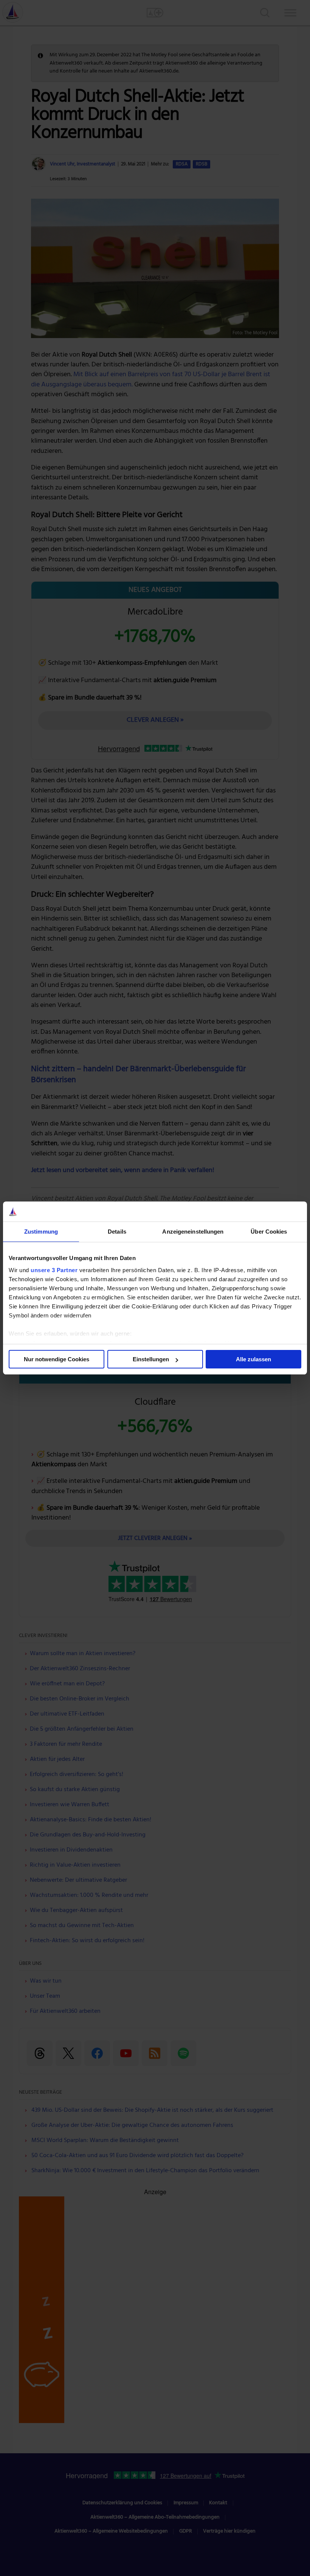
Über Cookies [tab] (269, 1232)
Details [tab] (117, 1232)
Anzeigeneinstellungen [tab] (193, 1232)
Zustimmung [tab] (41, 1232)
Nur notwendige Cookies (57, 1359)
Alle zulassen (253, 1359)
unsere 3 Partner (54, 1270)
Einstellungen (151, 1359)
